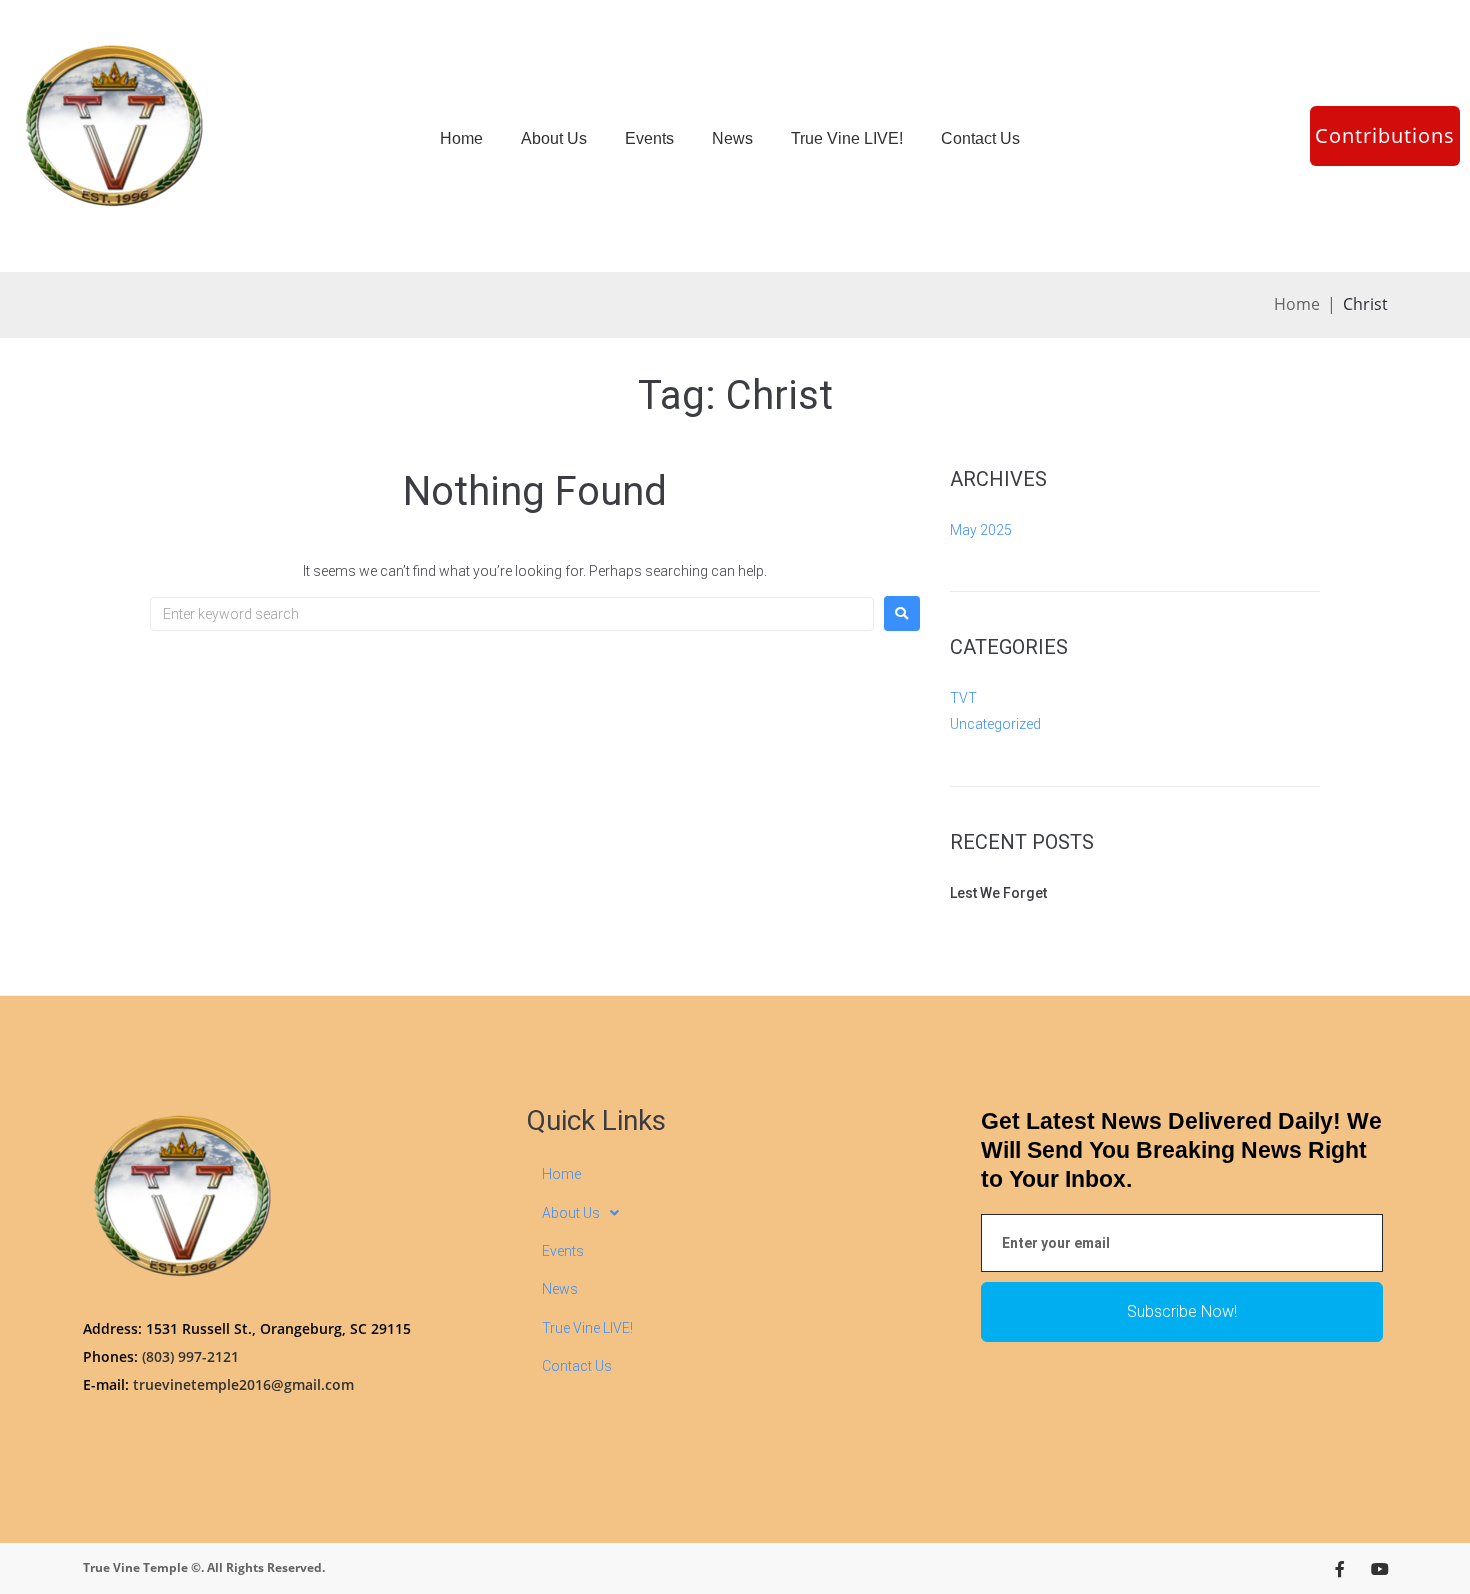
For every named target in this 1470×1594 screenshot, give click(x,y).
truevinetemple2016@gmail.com (243, 1384)
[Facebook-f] (1340, 1569)
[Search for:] (512, 614)
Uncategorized (995, 724)
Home (1297, 304)
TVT (963, 698)
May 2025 (981, 530)
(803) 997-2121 (190, 1356)
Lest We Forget (998, 893)
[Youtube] (1380, 1569)
